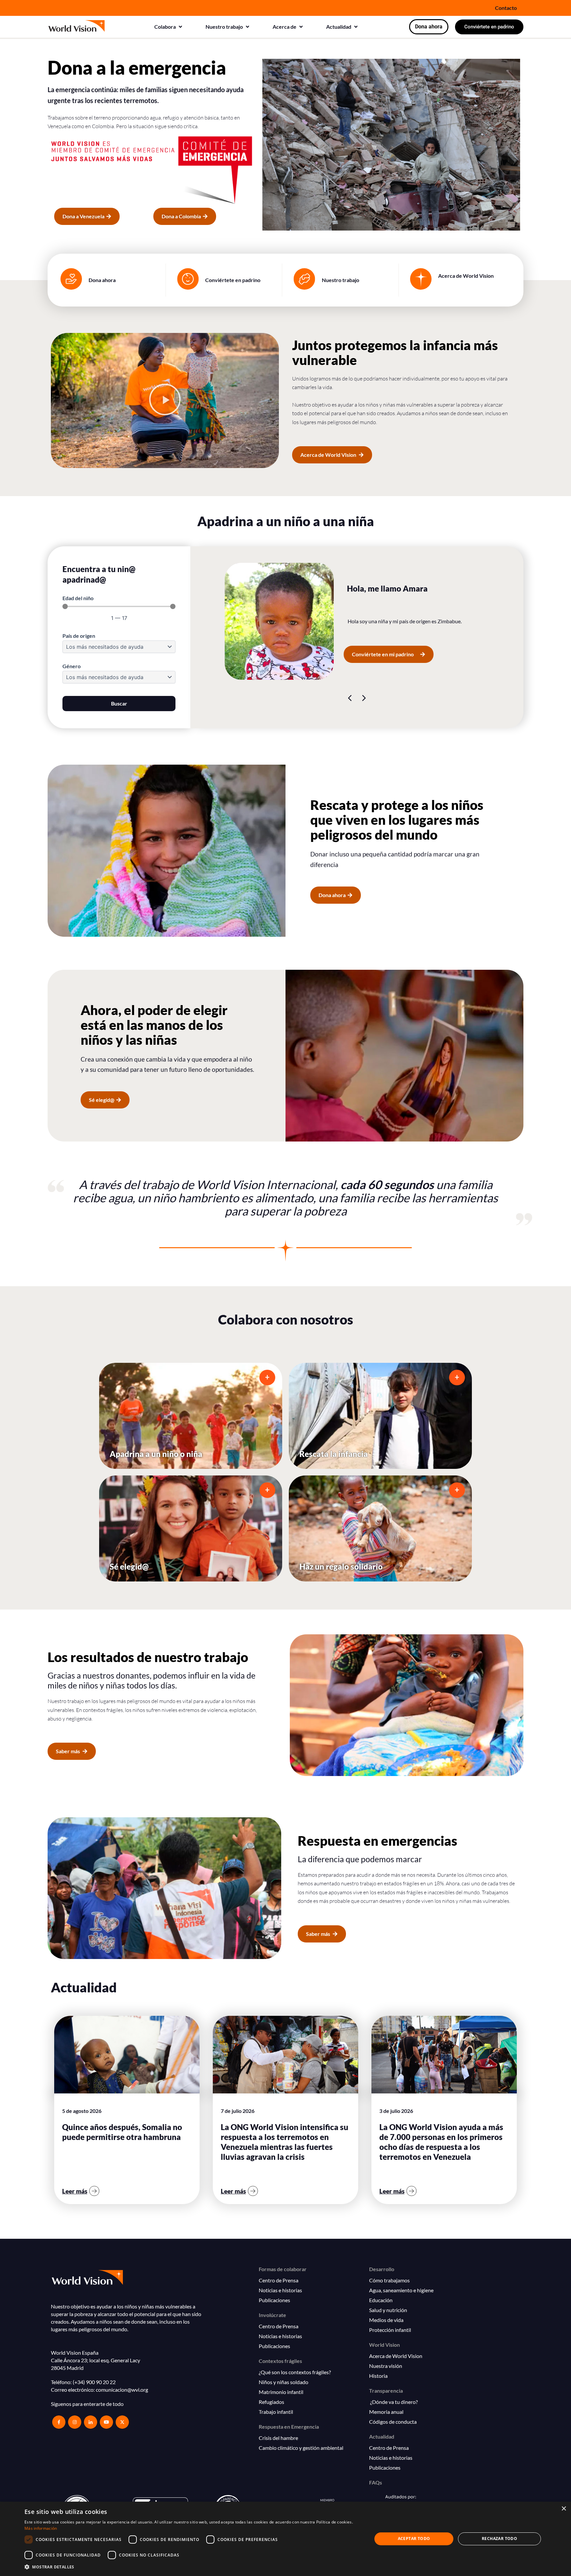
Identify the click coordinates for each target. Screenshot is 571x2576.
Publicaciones (274, 2300)
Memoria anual (386, 2412)
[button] (169, 27)
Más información (41, 2528)
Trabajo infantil (276, 2412)
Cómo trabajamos (389, 2280)
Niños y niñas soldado (284, 2382)
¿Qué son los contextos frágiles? (295, 2372)
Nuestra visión (386, 2366)
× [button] (564, 2509)
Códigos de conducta (393, 2422)
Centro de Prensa (279, 2280)
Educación (381, 2300)
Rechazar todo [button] (499, 2539)
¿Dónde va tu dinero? (393, 2402)
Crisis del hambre (278, 2438)
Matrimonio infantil (281, 2392)
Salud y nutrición (388, 2310)
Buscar (119, 703)
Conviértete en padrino (233, 280)
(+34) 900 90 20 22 (94, 2382)
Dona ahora (102, 280)
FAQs (376, 2482)
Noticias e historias (280, 2290)
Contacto (506, 8)
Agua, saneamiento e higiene (401, 2290)
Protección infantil (390, 2330)
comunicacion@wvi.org (122, 2390)
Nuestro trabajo (341, 280)
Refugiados (271, 2402)
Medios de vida (386, 2320)
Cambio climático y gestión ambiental (301, 2448)
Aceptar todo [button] (414, 2539)
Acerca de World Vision (466, 276)
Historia (378, 2376)
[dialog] (285, 2539)
